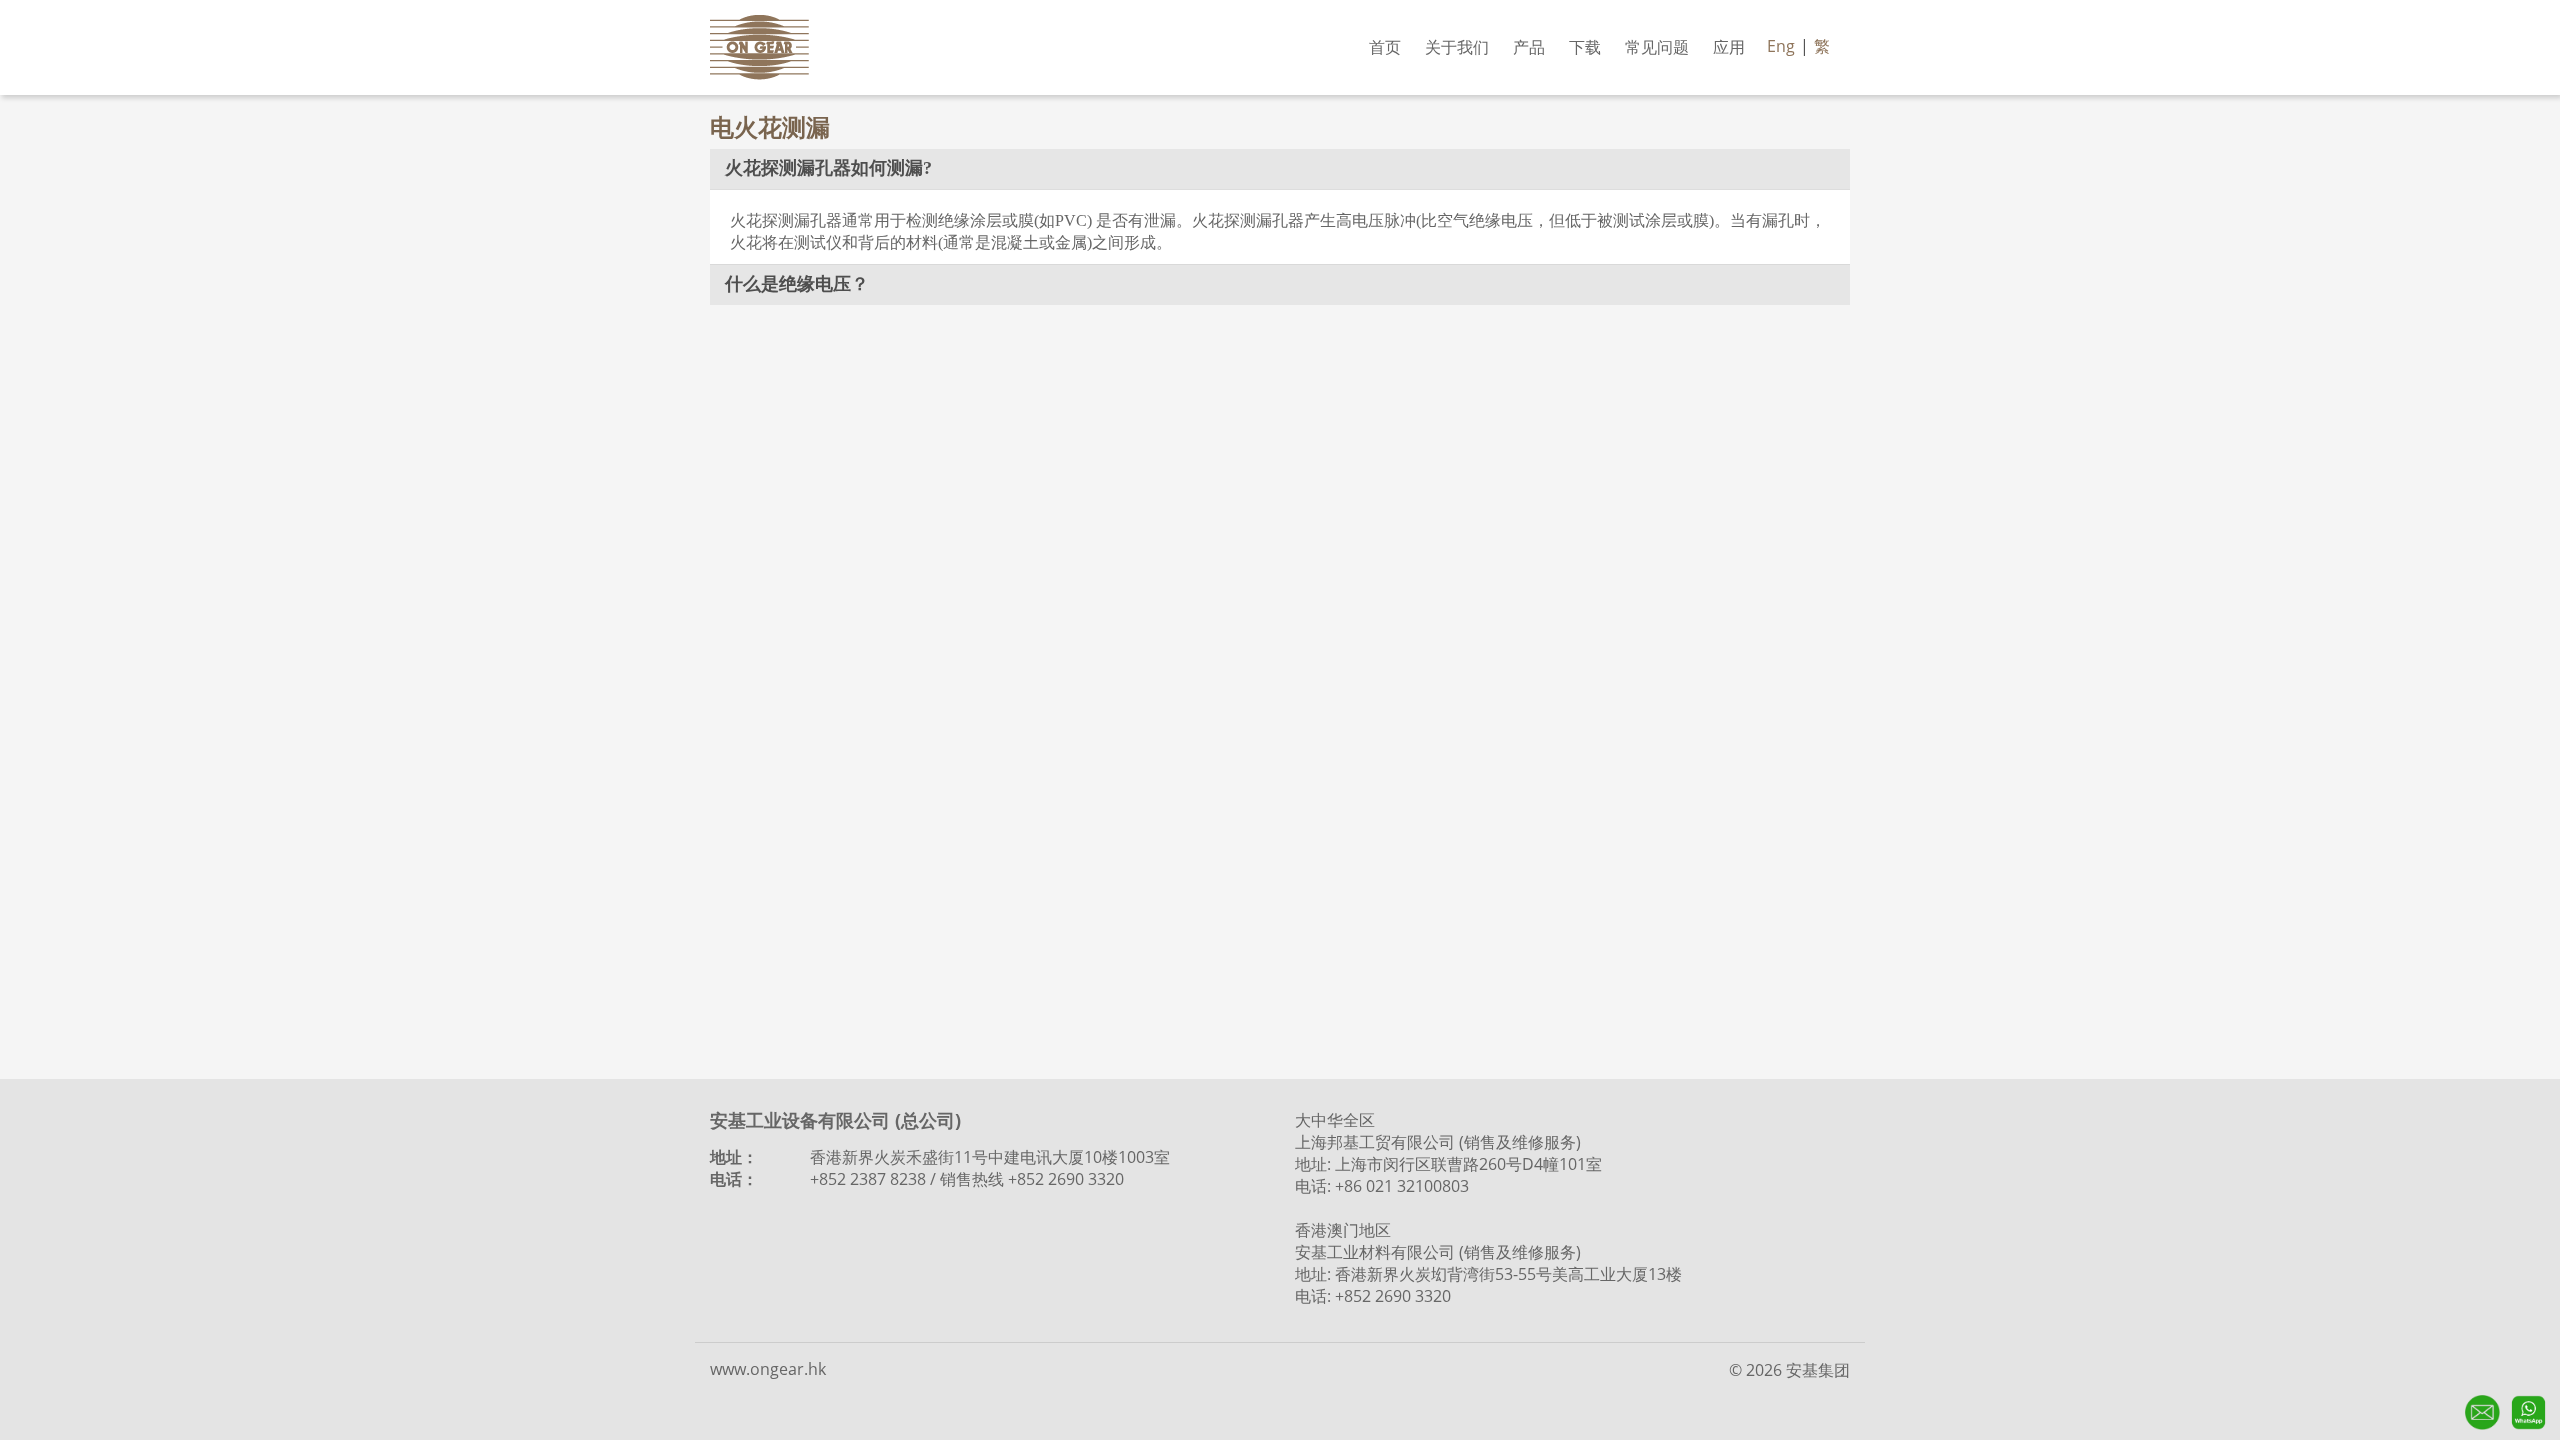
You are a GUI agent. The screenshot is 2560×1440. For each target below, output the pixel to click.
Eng (1781, 46)
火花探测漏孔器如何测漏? (828, 168)
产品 (1529, 47)
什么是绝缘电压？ (797, 284)
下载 (1585, 47)
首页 (1385, 47)
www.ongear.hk (768, 1369)
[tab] (1280, 169)
